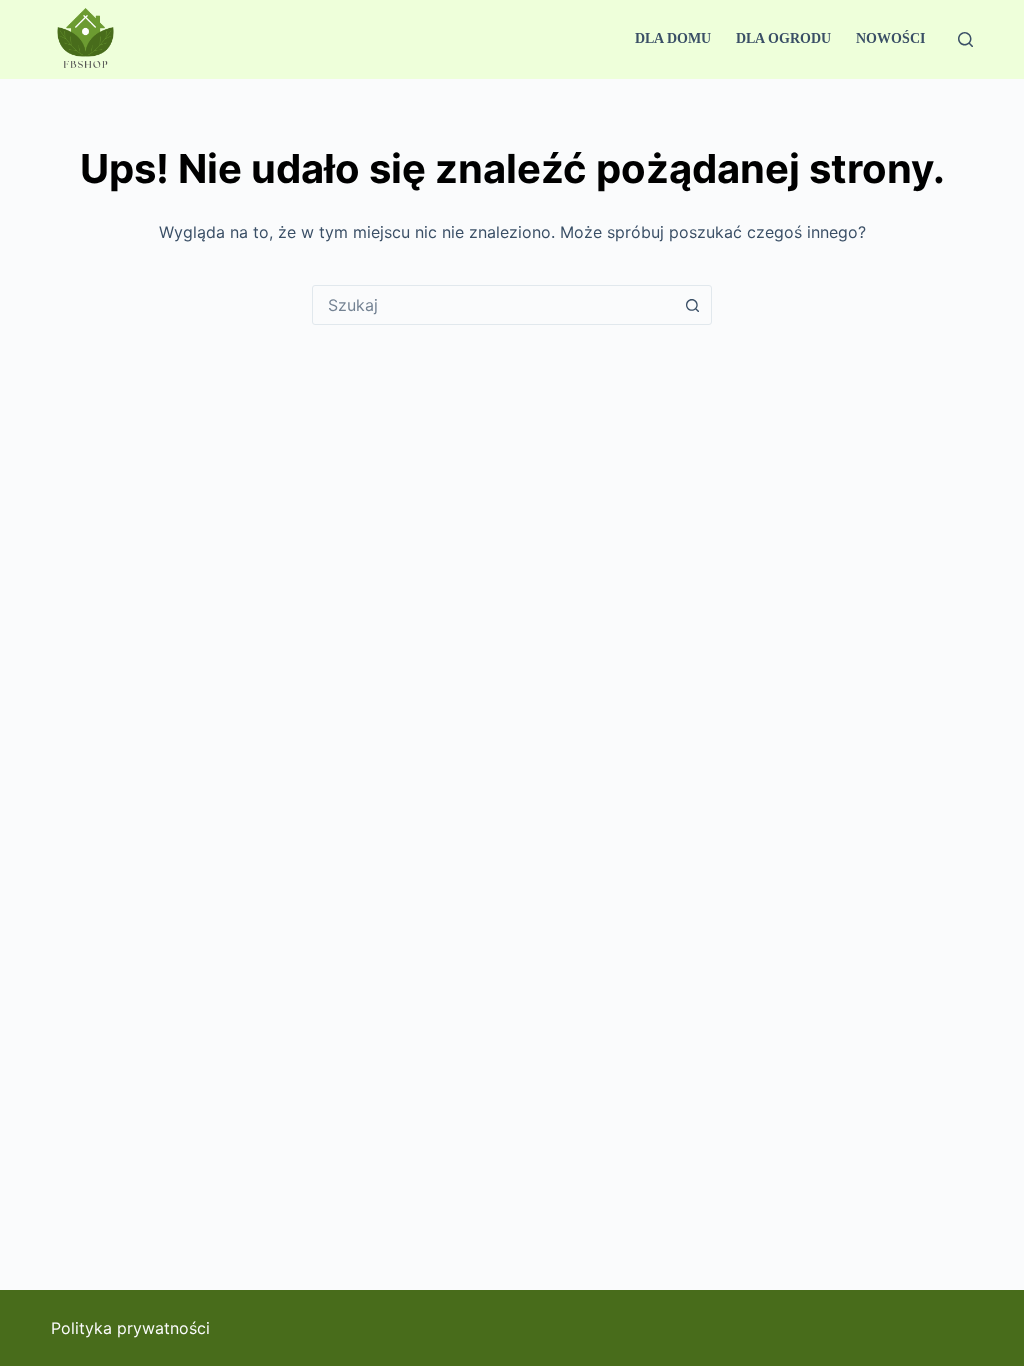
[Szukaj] (965, 39)
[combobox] (493, 305)
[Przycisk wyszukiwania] (692, 305)
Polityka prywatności (130, 1328)
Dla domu (673, 38)
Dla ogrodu (783, 38)
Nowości (890, 38)
